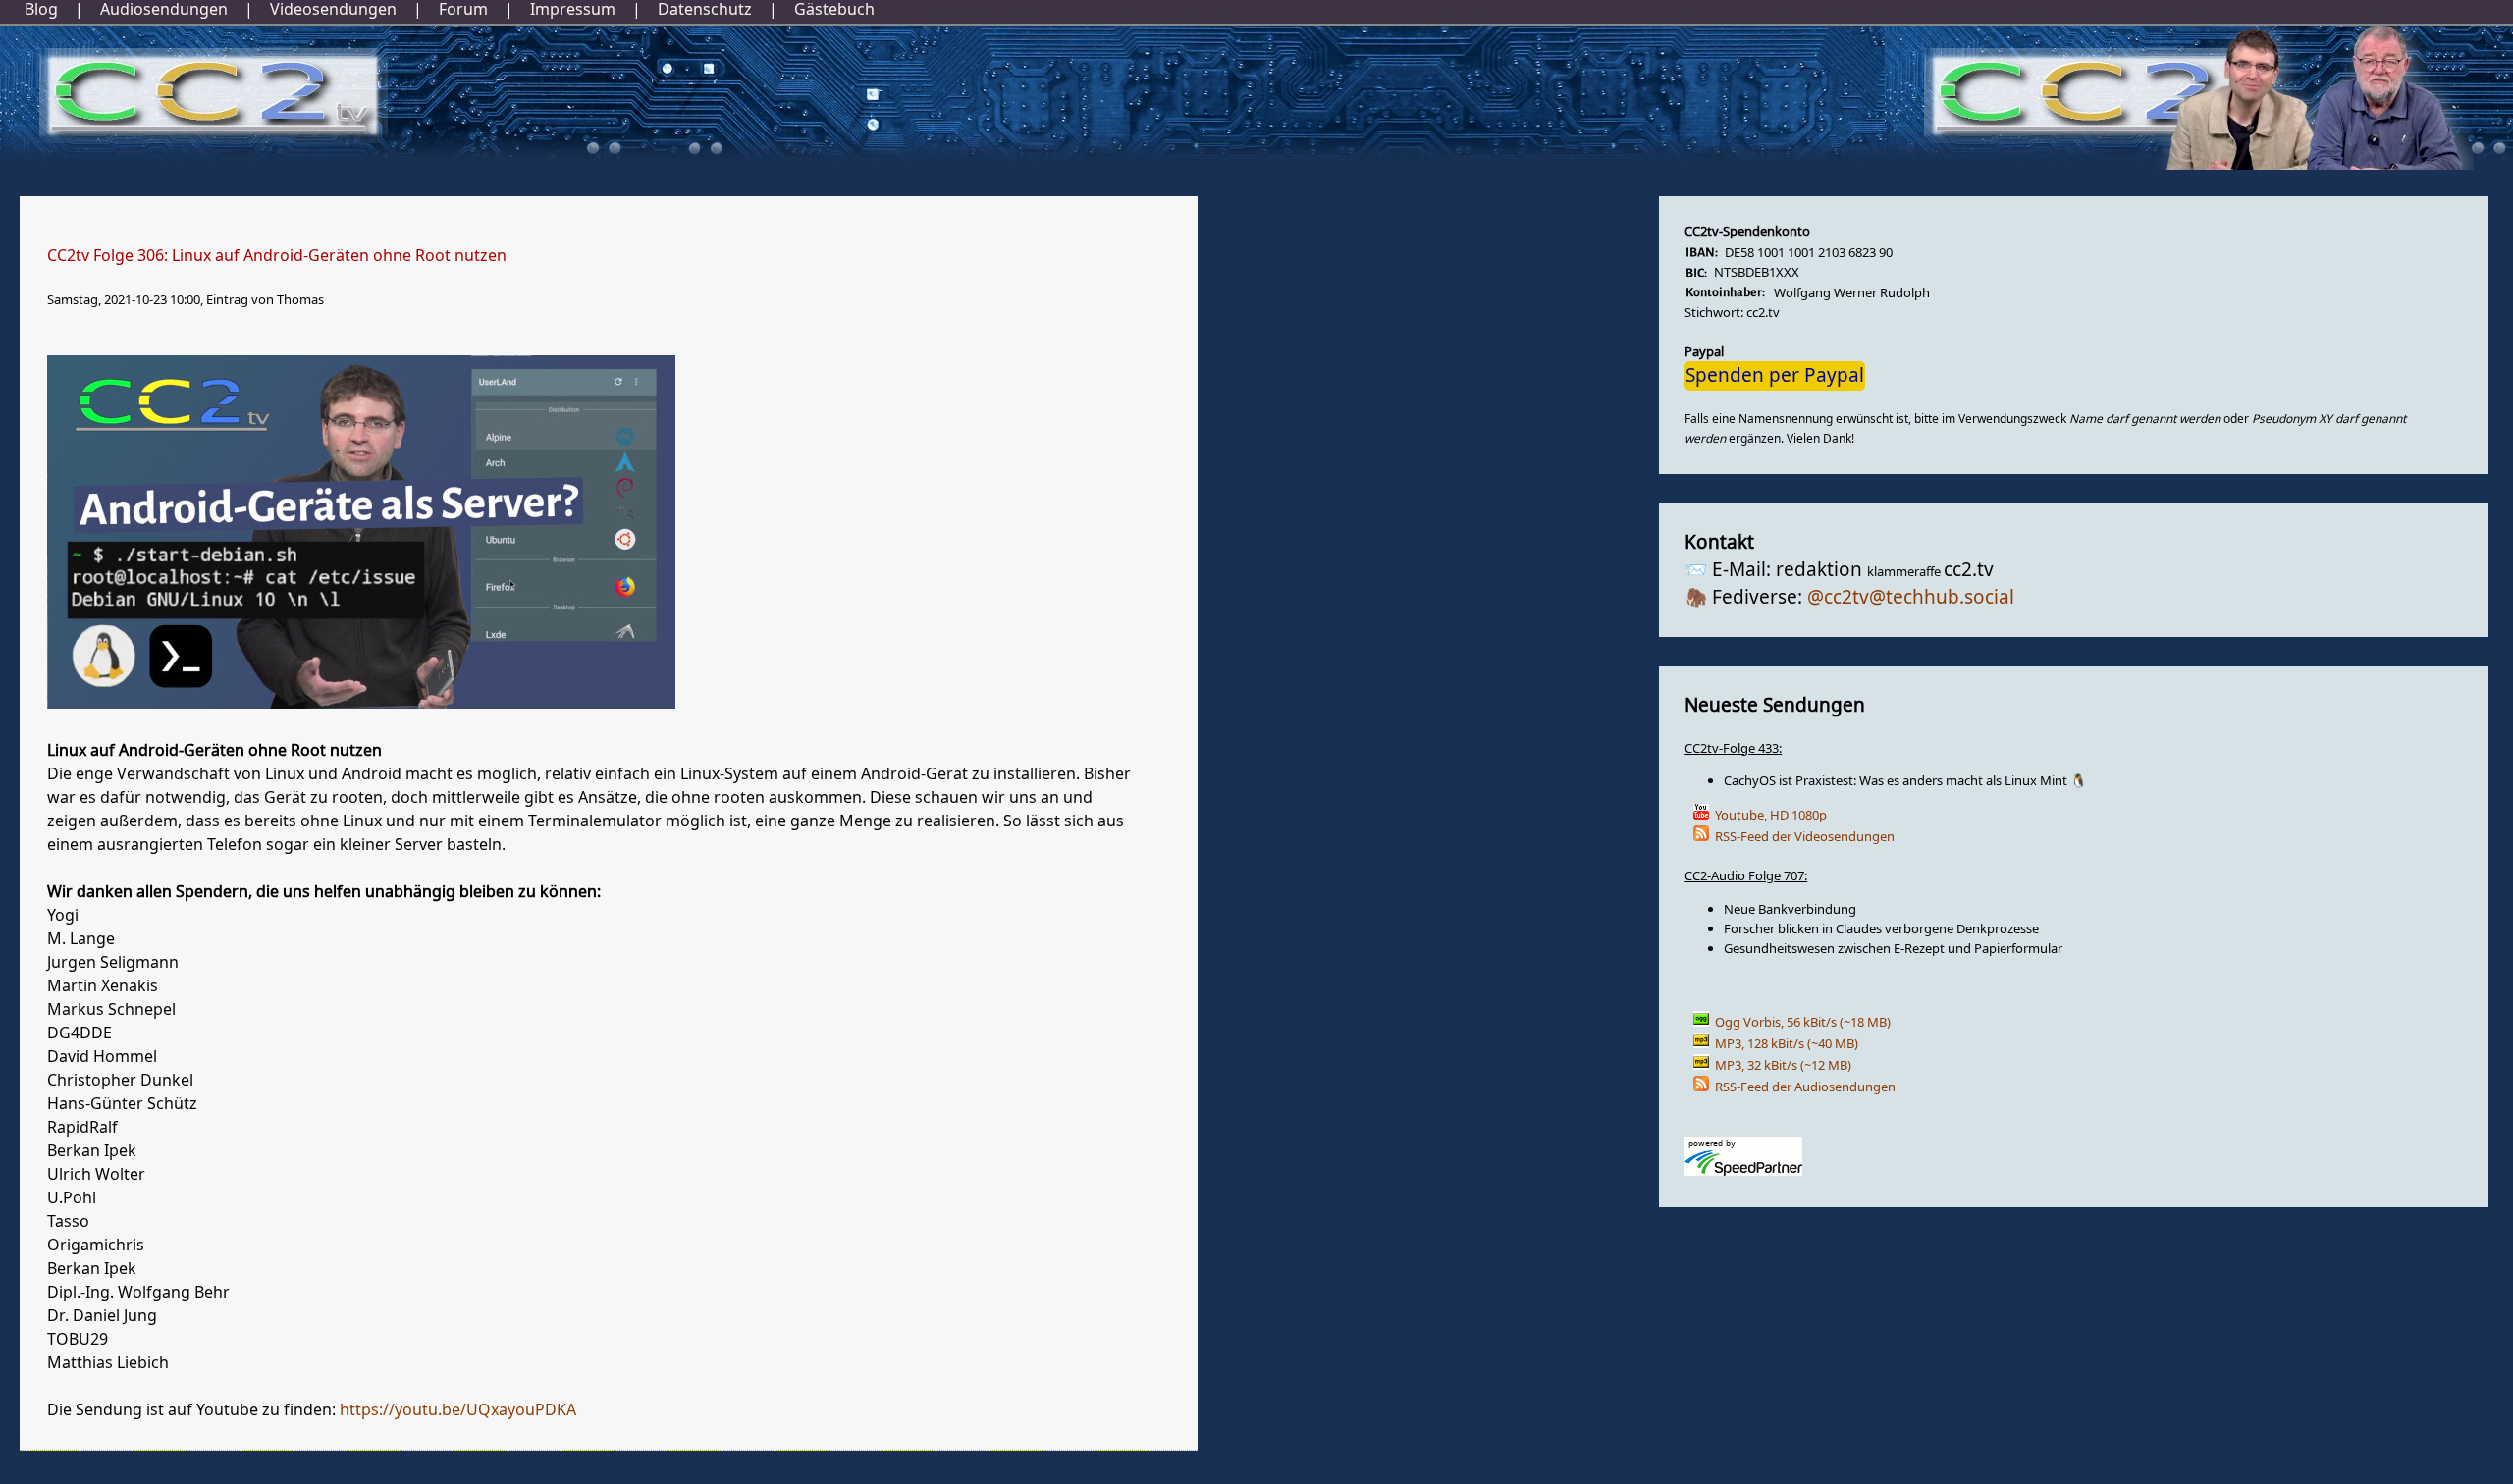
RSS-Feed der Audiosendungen (1805, 1087)
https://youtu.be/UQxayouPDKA (458, 1410)
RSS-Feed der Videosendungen (1805, 837)
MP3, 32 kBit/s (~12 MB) (1783, 1065)
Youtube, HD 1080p (1771, 815)
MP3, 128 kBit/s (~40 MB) (1787, 1044)
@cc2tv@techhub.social (1911, 598)
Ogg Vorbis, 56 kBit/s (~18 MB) (1803, 1022)
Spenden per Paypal (1775, 376)
